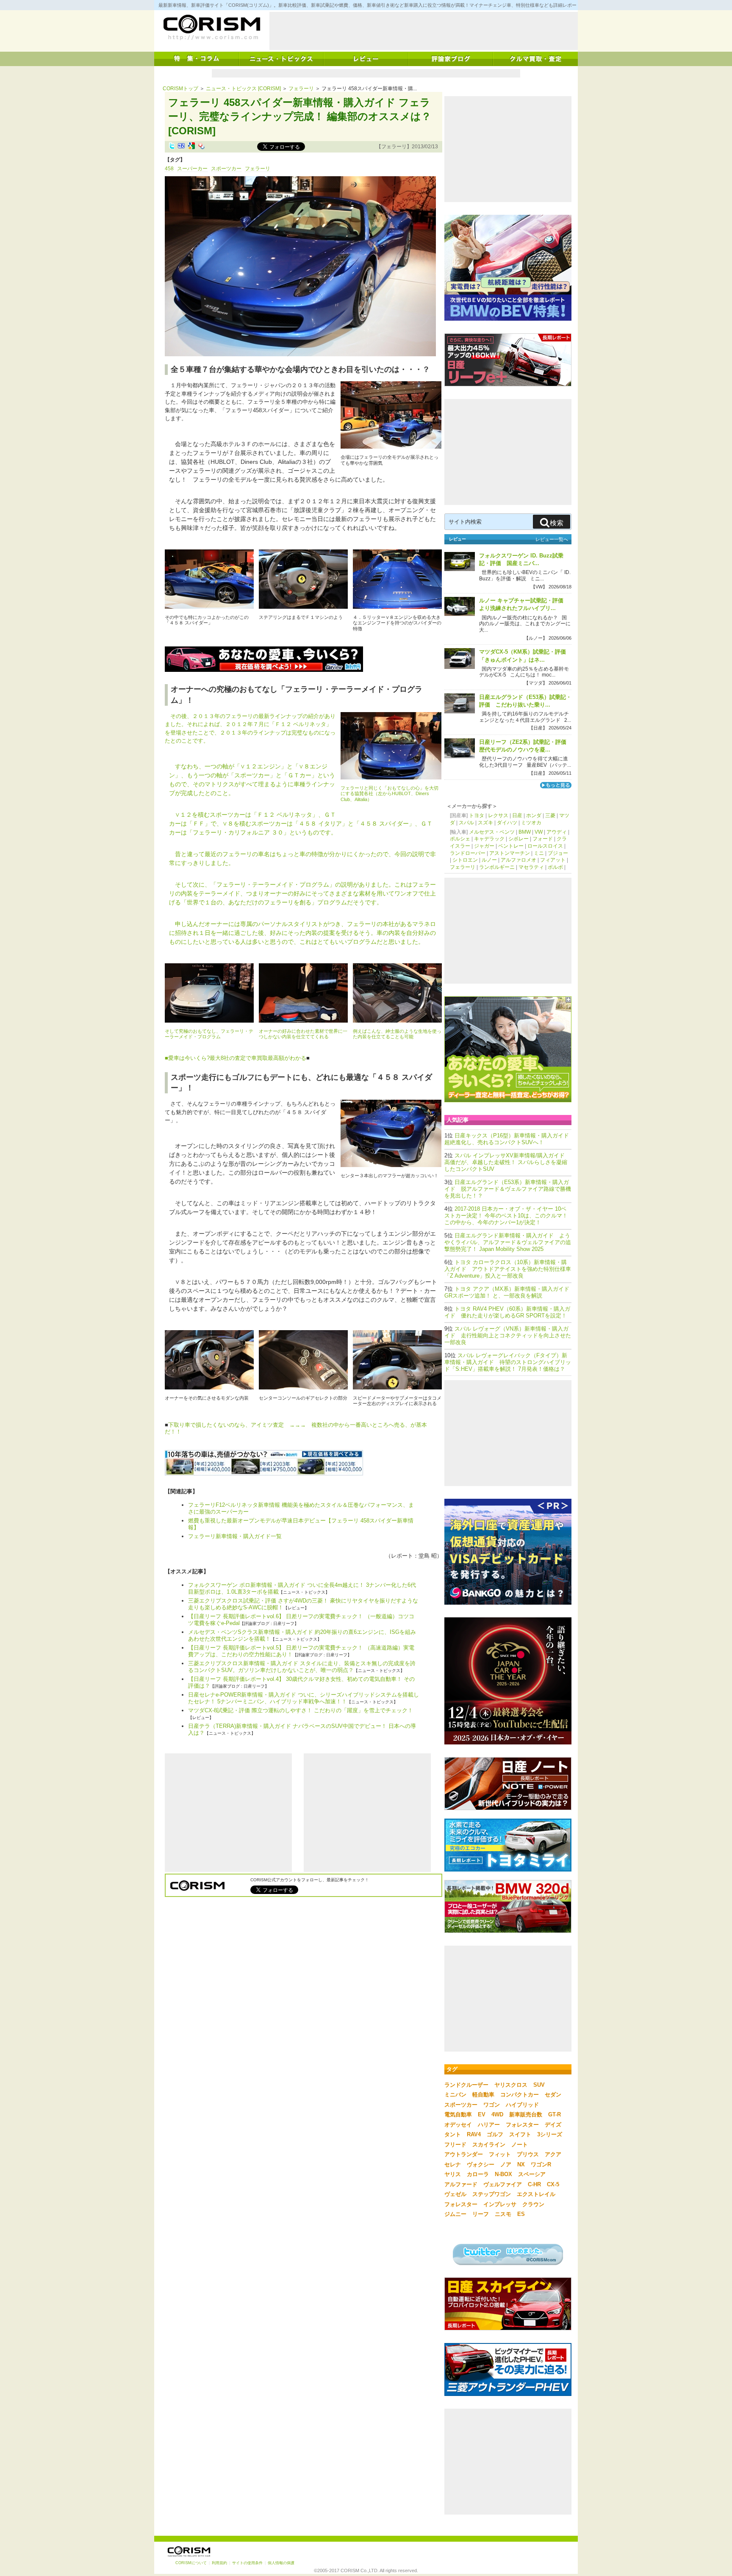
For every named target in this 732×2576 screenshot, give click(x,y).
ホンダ (534, 815)
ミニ (539, 853)
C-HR (534, 2184)
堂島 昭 (428, 1556)
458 (169, 169)
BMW (525, 832)
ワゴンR (541, 2164)
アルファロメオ (518, 860)
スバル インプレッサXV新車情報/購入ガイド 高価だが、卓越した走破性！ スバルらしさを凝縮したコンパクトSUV (506, 1162)
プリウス (528, 2154)
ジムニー (455, 2214)
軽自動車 (483, 2095)
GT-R (555, 2114)
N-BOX (503, 2174)
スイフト (520, 2134)
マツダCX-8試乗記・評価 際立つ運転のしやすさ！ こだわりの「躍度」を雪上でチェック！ (301, 1710)
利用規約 (219, 2563)
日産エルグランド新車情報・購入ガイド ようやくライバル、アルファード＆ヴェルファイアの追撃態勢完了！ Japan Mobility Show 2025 (508, 1242)
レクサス (498, 815)
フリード (455, 2145)
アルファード (461, 2184)
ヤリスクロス (511, 2085)
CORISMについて (191, 2563)
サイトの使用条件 (247, 2563)
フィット (500, 2154)
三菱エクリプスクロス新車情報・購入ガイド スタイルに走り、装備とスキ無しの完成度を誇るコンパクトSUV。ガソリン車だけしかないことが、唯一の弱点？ (302, 1667)
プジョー (558, 853)
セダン (553, 2095)
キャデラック (489, 839)
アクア (553, 2154)
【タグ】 (175, 160)
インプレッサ (500, 2204)
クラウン (533, 2204)
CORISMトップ (180, 89)
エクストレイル (536, 2194)
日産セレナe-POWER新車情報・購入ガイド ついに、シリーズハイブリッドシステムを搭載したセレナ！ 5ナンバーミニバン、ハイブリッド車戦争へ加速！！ (304, 1698)
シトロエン (465, 860)
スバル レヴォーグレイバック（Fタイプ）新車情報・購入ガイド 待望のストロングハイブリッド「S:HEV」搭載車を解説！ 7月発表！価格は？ (508, 1362)
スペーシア (532, 2174)
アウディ (557, 832)
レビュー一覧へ (552, 539)
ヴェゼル (455, 2194)
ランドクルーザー (466, 2085)
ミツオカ (531, 823)
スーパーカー (192, 169)
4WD (497, 2114)
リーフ (481, 2214)
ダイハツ (507, 823)
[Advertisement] (424, 31)
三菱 (550, 815)
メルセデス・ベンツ (492, 832)
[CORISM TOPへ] (211, 28)
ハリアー (489, 2125)
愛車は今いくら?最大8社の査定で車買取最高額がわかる (237, 1058)
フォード (543, 839)
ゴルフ (495, 2134)
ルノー (489, 860)
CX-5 (553, 2184)
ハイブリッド (522, 2105)
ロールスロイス (545, 846)
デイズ (553, 2125)
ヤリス (453, 2174)
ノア (506, 2164)
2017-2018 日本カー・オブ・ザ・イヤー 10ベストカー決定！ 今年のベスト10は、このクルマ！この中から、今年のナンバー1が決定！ (506, 1216)
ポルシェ (460, 839)
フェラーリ (301, 89)
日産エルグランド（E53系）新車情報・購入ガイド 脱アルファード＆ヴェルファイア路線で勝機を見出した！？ (508, 1189)
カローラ (478, 2174)
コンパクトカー (520, 2095)
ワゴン (492, 2105)
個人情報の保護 (281, 2563)
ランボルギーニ (497, 867)
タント (453, 2134)
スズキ (485, 823)
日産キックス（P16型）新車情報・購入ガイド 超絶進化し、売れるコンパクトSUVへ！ (509, 1139)
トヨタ (477, 815)
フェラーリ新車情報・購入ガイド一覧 (235, 1536)
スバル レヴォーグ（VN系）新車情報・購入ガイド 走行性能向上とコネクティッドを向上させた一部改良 (508, 1335)
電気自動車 (458, 2114)
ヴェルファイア (503, 2184)
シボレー (518, 839)
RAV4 (474, 2134)
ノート (520, 2145)
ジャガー (484, 846)
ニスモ (503, 2214)
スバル (466, 823)
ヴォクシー (481, 2164)
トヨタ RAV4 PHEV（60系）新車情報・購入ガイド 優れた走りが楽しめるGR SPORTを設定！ (507, 1312)
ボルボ (555, 867)
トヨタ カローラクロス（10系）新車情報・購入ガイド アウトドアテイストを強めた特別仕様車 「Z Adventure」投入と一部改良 (508, 1269)
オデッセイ (458, 2125)
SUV (539, 2085)
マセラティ (531, 867)
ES (521, 2214)
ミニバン (455, 2095)
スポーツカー (226, 169)
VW (539, 832)
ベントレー (511, 846)
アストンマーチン (510, 853)
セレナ (453, 2164)
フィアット (553, 860)
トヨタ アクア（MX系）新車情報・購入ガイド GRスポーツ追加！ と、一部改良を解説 (510, 1292)
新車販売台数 (526, 2114)
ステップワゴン (492, 2194)
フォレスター (522, 2125)
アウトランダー (464, 2154)
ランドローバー (468, 853)
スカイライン (489, 2145)
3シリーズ (550, 2134)
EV (482, 2114)
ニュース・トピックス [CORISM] (243, 89)
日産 (517, 815)
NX (521, 2164)
